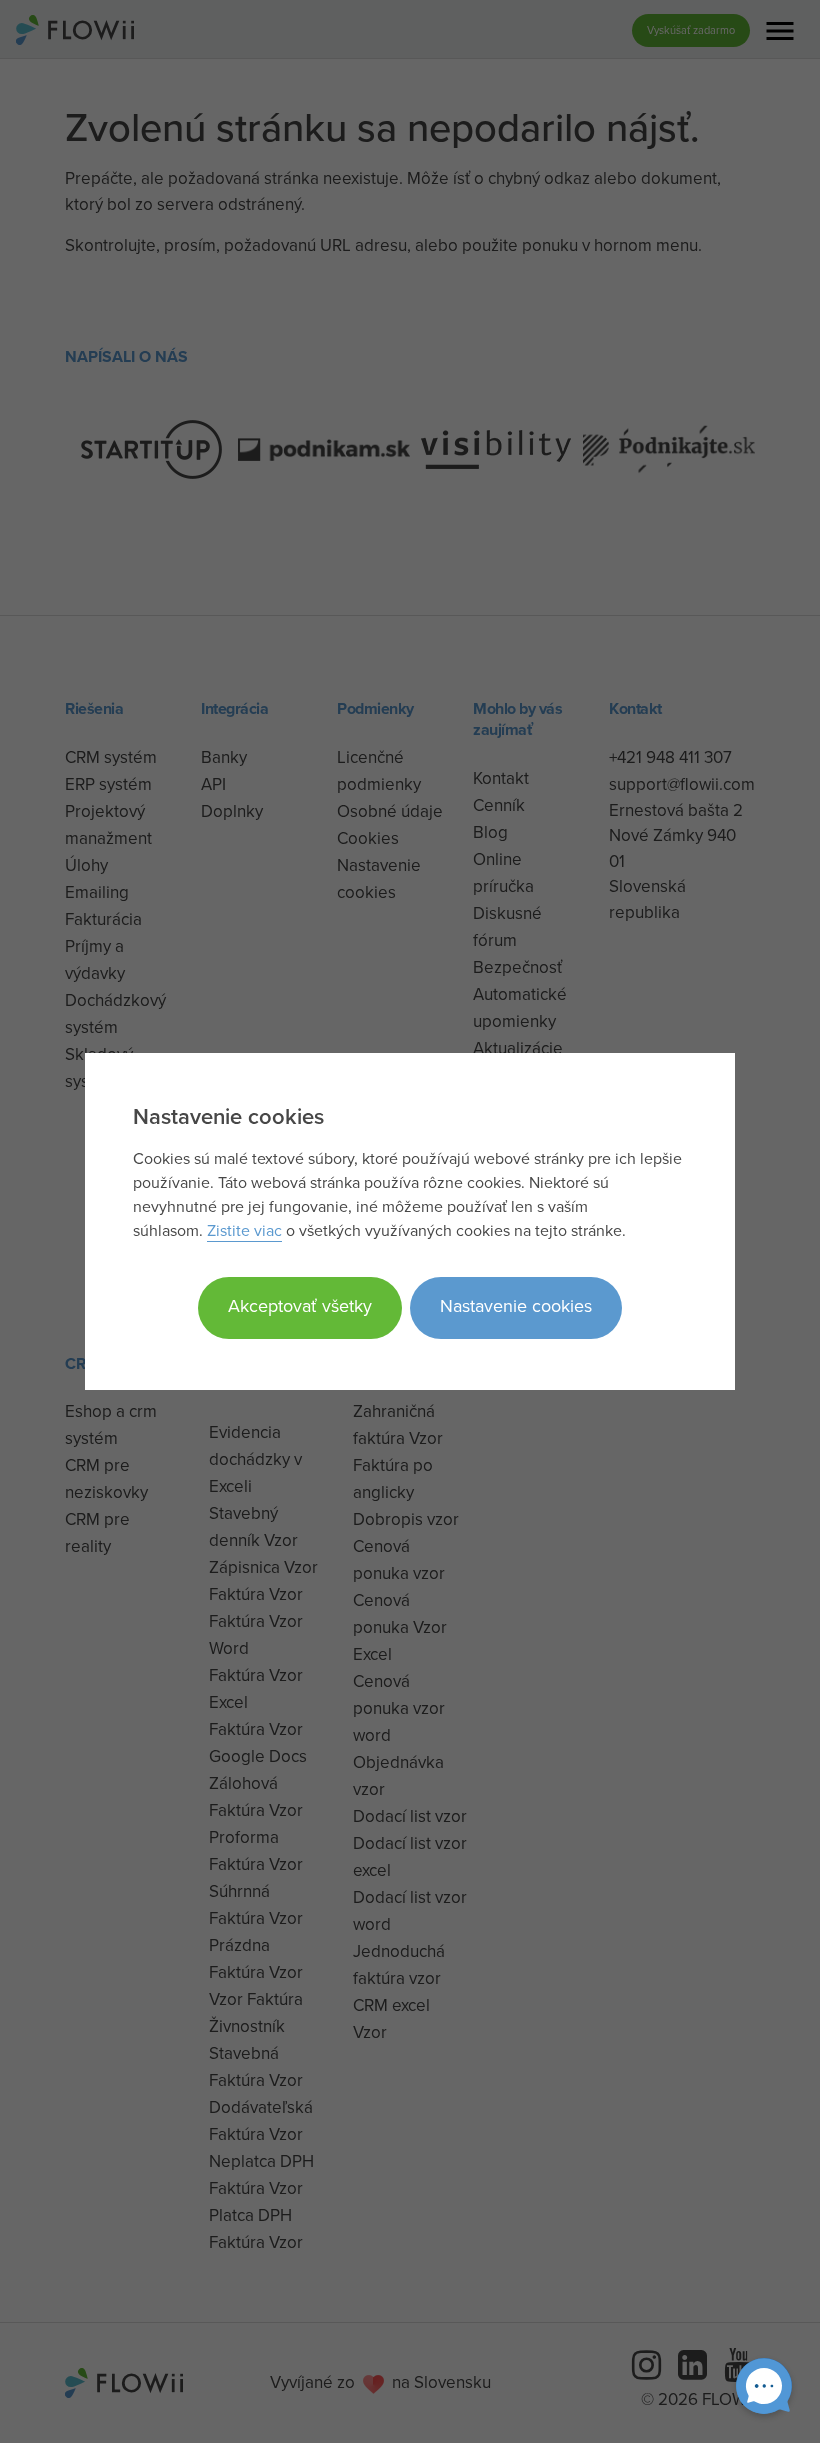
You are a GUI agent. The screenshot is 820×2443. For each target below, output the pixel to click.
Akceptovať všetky (300, 1305)
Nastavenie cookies (516, 1305)
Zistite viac (244, 1230)
